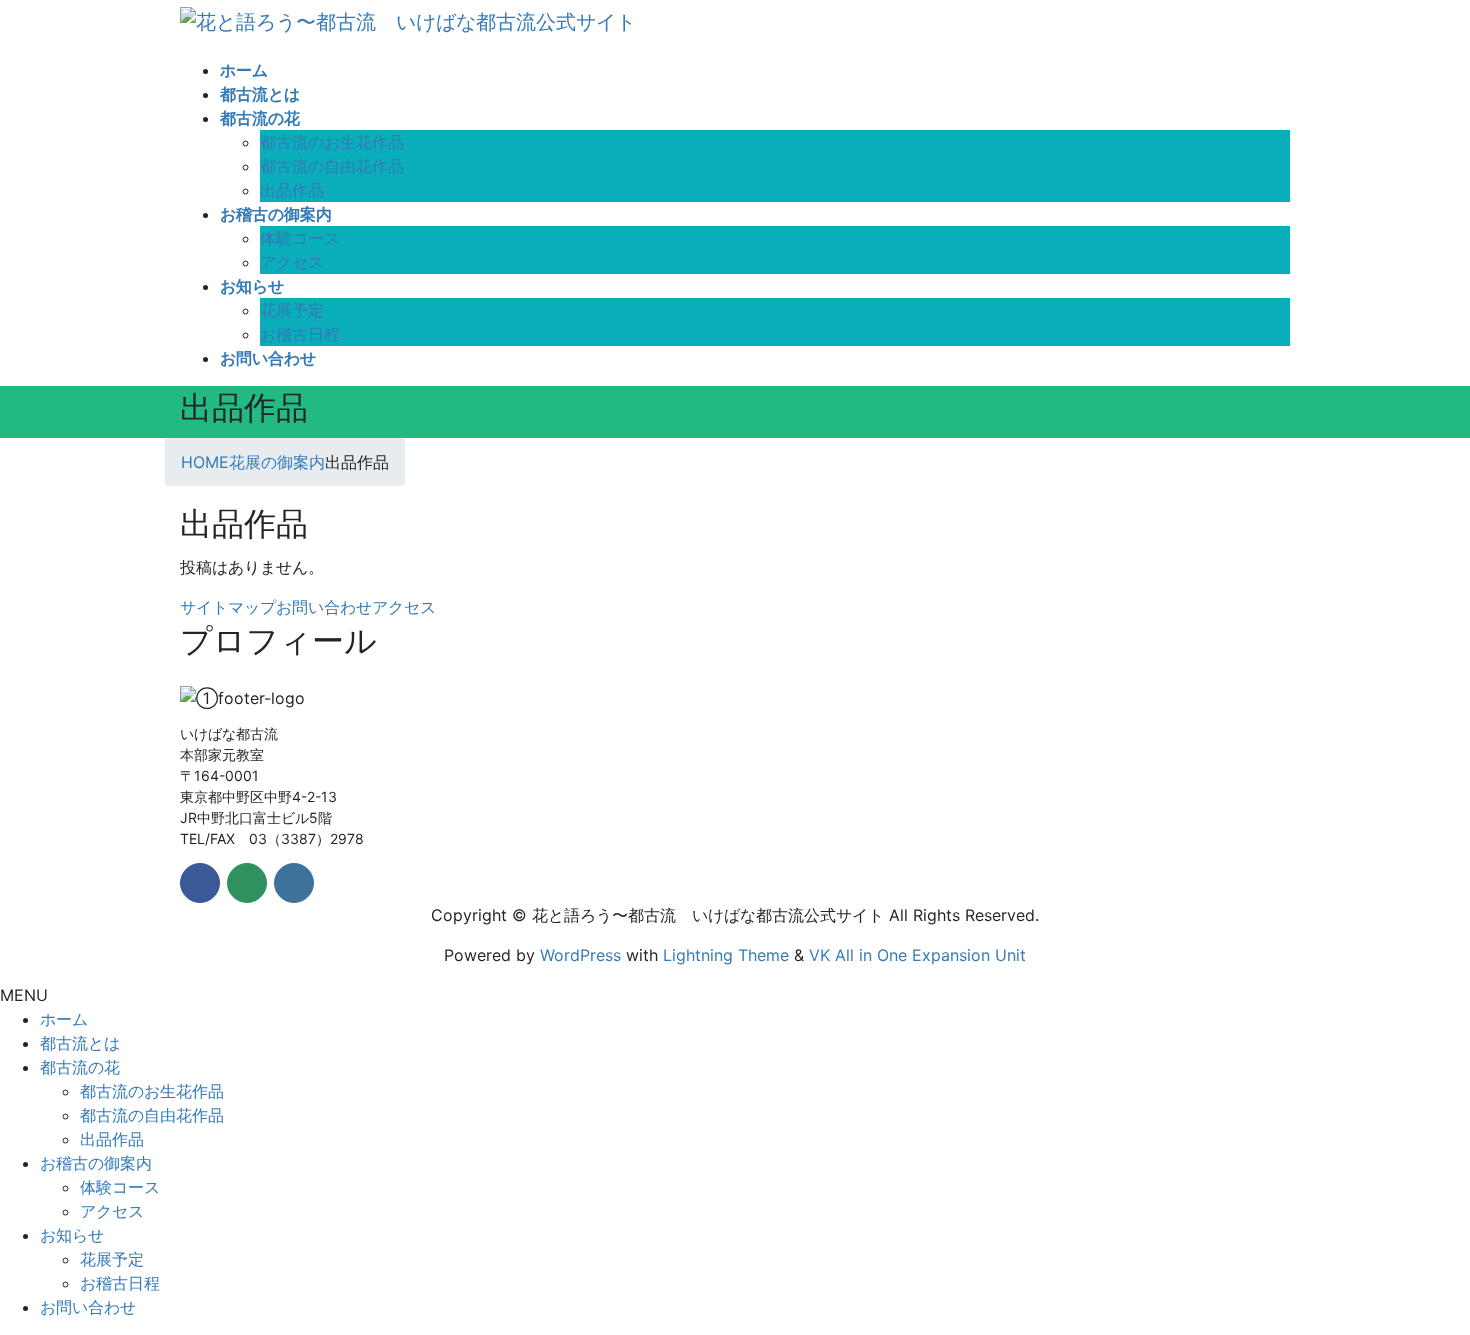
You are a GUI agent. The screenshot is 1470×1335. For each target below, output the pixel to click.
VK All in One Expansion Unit (917, 955)
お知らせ (72, 1235)
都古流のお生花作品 (332, 142)
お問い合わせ (324, 607)
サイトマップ (228, 607)
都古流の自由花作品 (332, 166)
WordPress (580, 955)
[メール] (247, 883)
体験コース (300, 238)
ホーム (64, 1019)
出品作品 (292, 190)
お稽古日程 (300, 334)
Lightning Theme (726, 955)
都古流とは (80, 1043)
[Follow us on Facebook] (200, 883)
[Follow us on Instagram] (294, 883)
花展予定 (292, 310)
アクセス (292, 262)
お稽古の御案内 (96, 1163)
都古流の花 (80, 1067)
